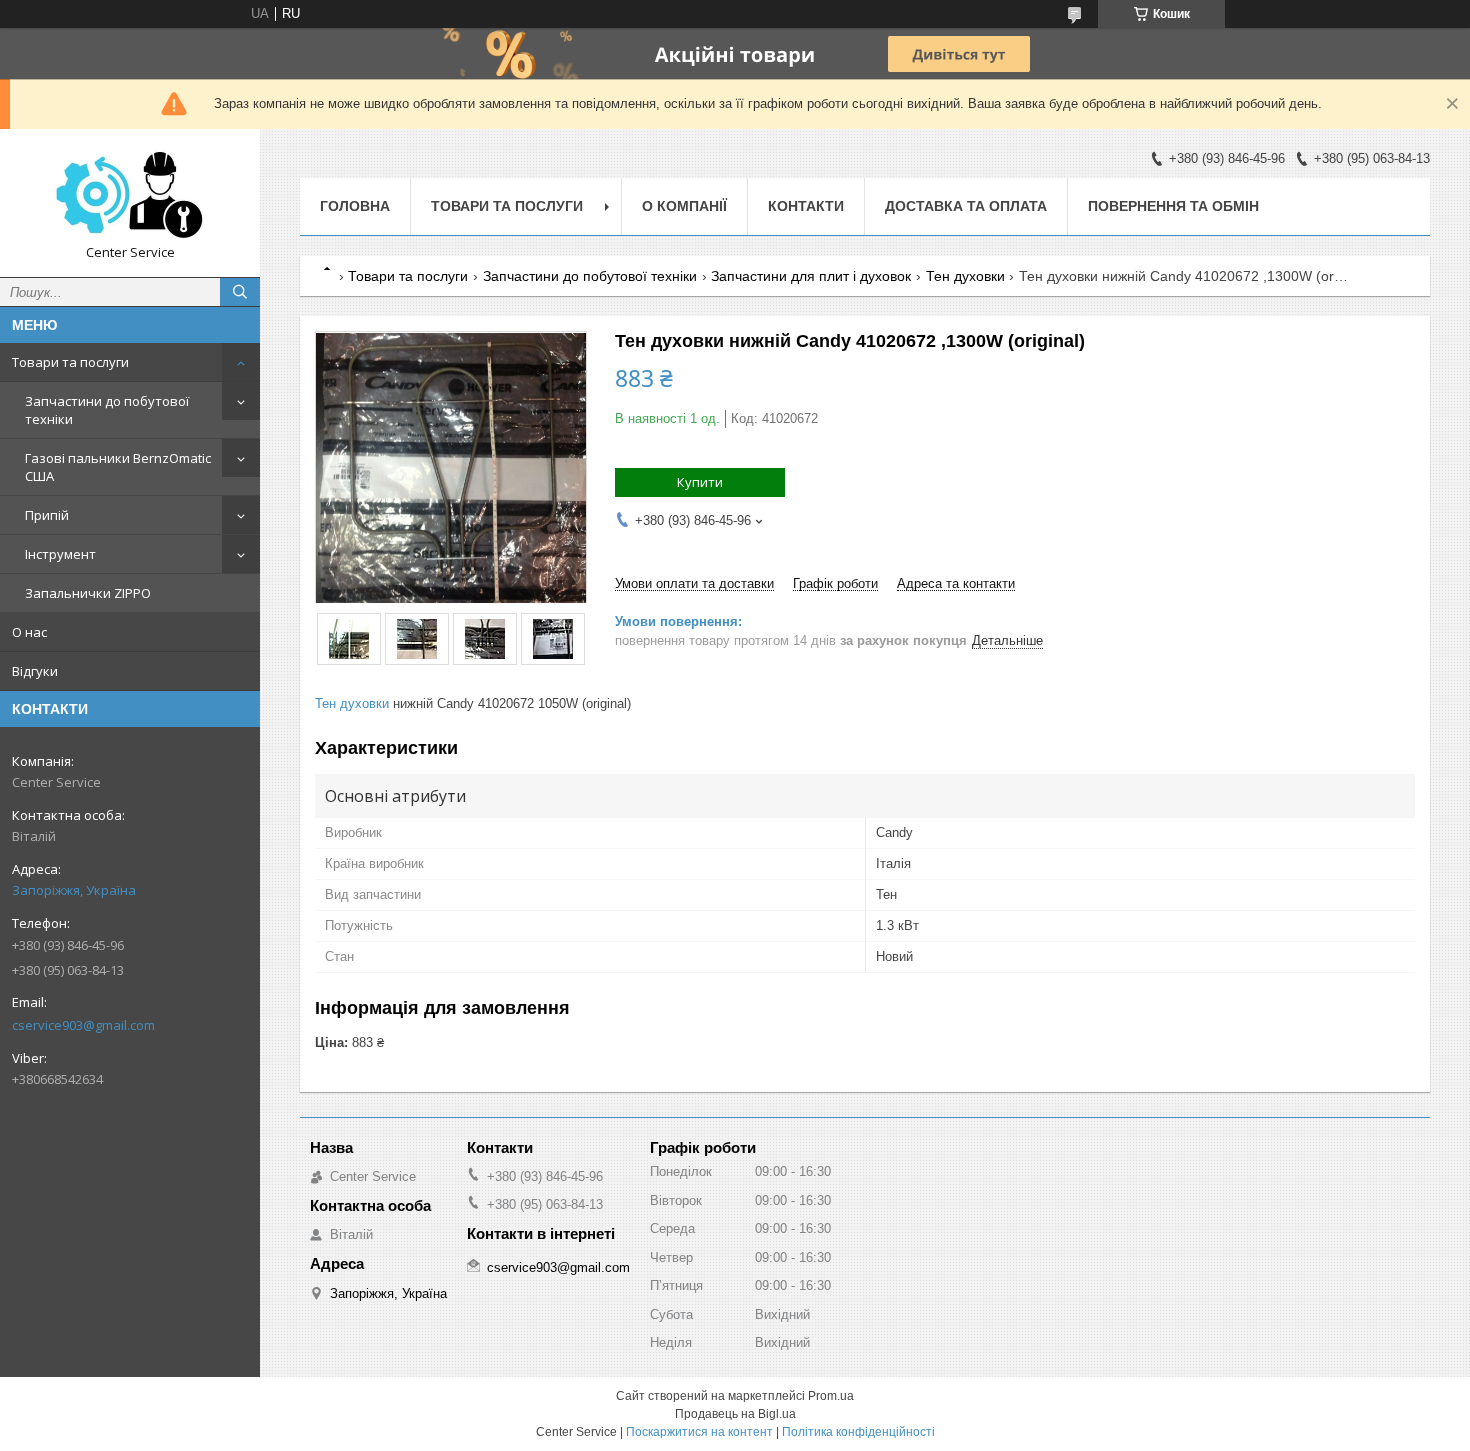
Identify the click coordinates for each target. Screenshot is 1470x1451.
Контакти (806, 206)
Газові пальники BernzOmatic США (118, 467)
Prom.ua (831, 1396)
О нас (29, 632)
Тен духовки (965, 276)
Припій (47, 515)
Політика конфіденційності (858, 1432)
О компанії (684, 206)
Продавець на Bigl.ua (735, 1414)
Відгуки (35, 671)
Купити (700, 482)
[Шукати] (240, 292)
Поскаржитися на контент (699, 1432)
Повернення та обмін (1173, 206)
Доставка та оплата (966, 206)
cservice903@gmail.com (83, 1025)
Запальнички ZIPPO (88, 593)
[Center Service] (130, 194)
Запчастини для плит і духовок (811, 276)
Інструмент (60, 554)
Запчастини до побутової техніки (107, 410)
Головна (355, 206)
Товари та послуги (70, 362)
